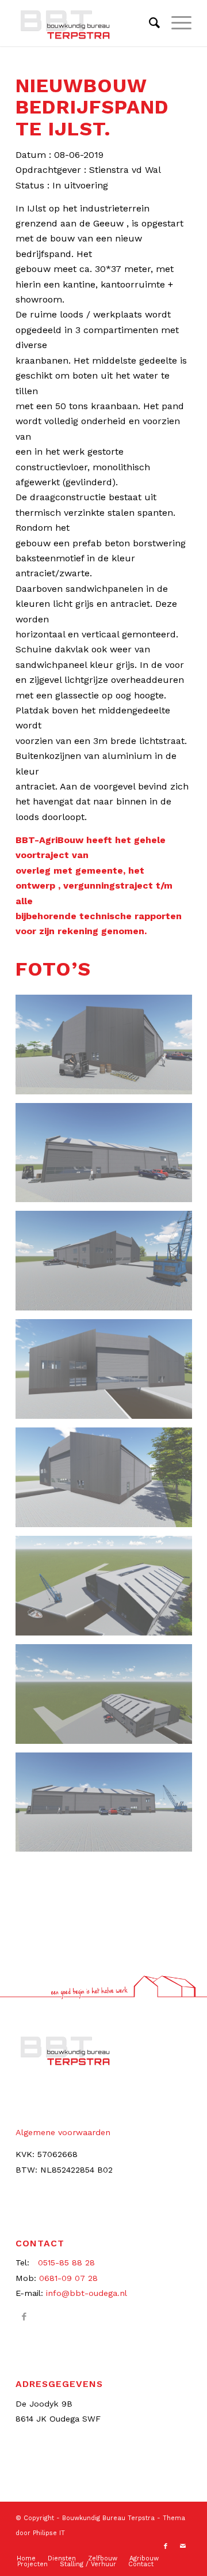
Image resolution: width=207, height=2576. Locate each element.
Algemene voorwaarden (63, 2132)
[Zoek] (149, 23)
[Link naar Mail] (183, 2547)
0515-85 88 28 (66, 2263)
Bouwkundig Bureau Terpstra (108, 2518)
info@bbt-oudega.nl (87, 2293)
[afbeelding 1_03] (108, 1049)
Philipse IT (49, 2533)
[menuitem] (149, 23)
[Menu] (176, 23)
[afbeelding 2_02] (108, 1157)
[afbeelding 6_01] (108, 1590)
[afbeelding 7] (108, 1698)
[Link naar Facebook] (24, 2317)
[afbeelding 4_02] (108, 1373)
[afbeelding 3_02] (108, 1265)
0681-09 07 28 (68, 2278)
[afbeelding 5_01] (108, 1482)
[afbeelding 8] (108, 1807)
